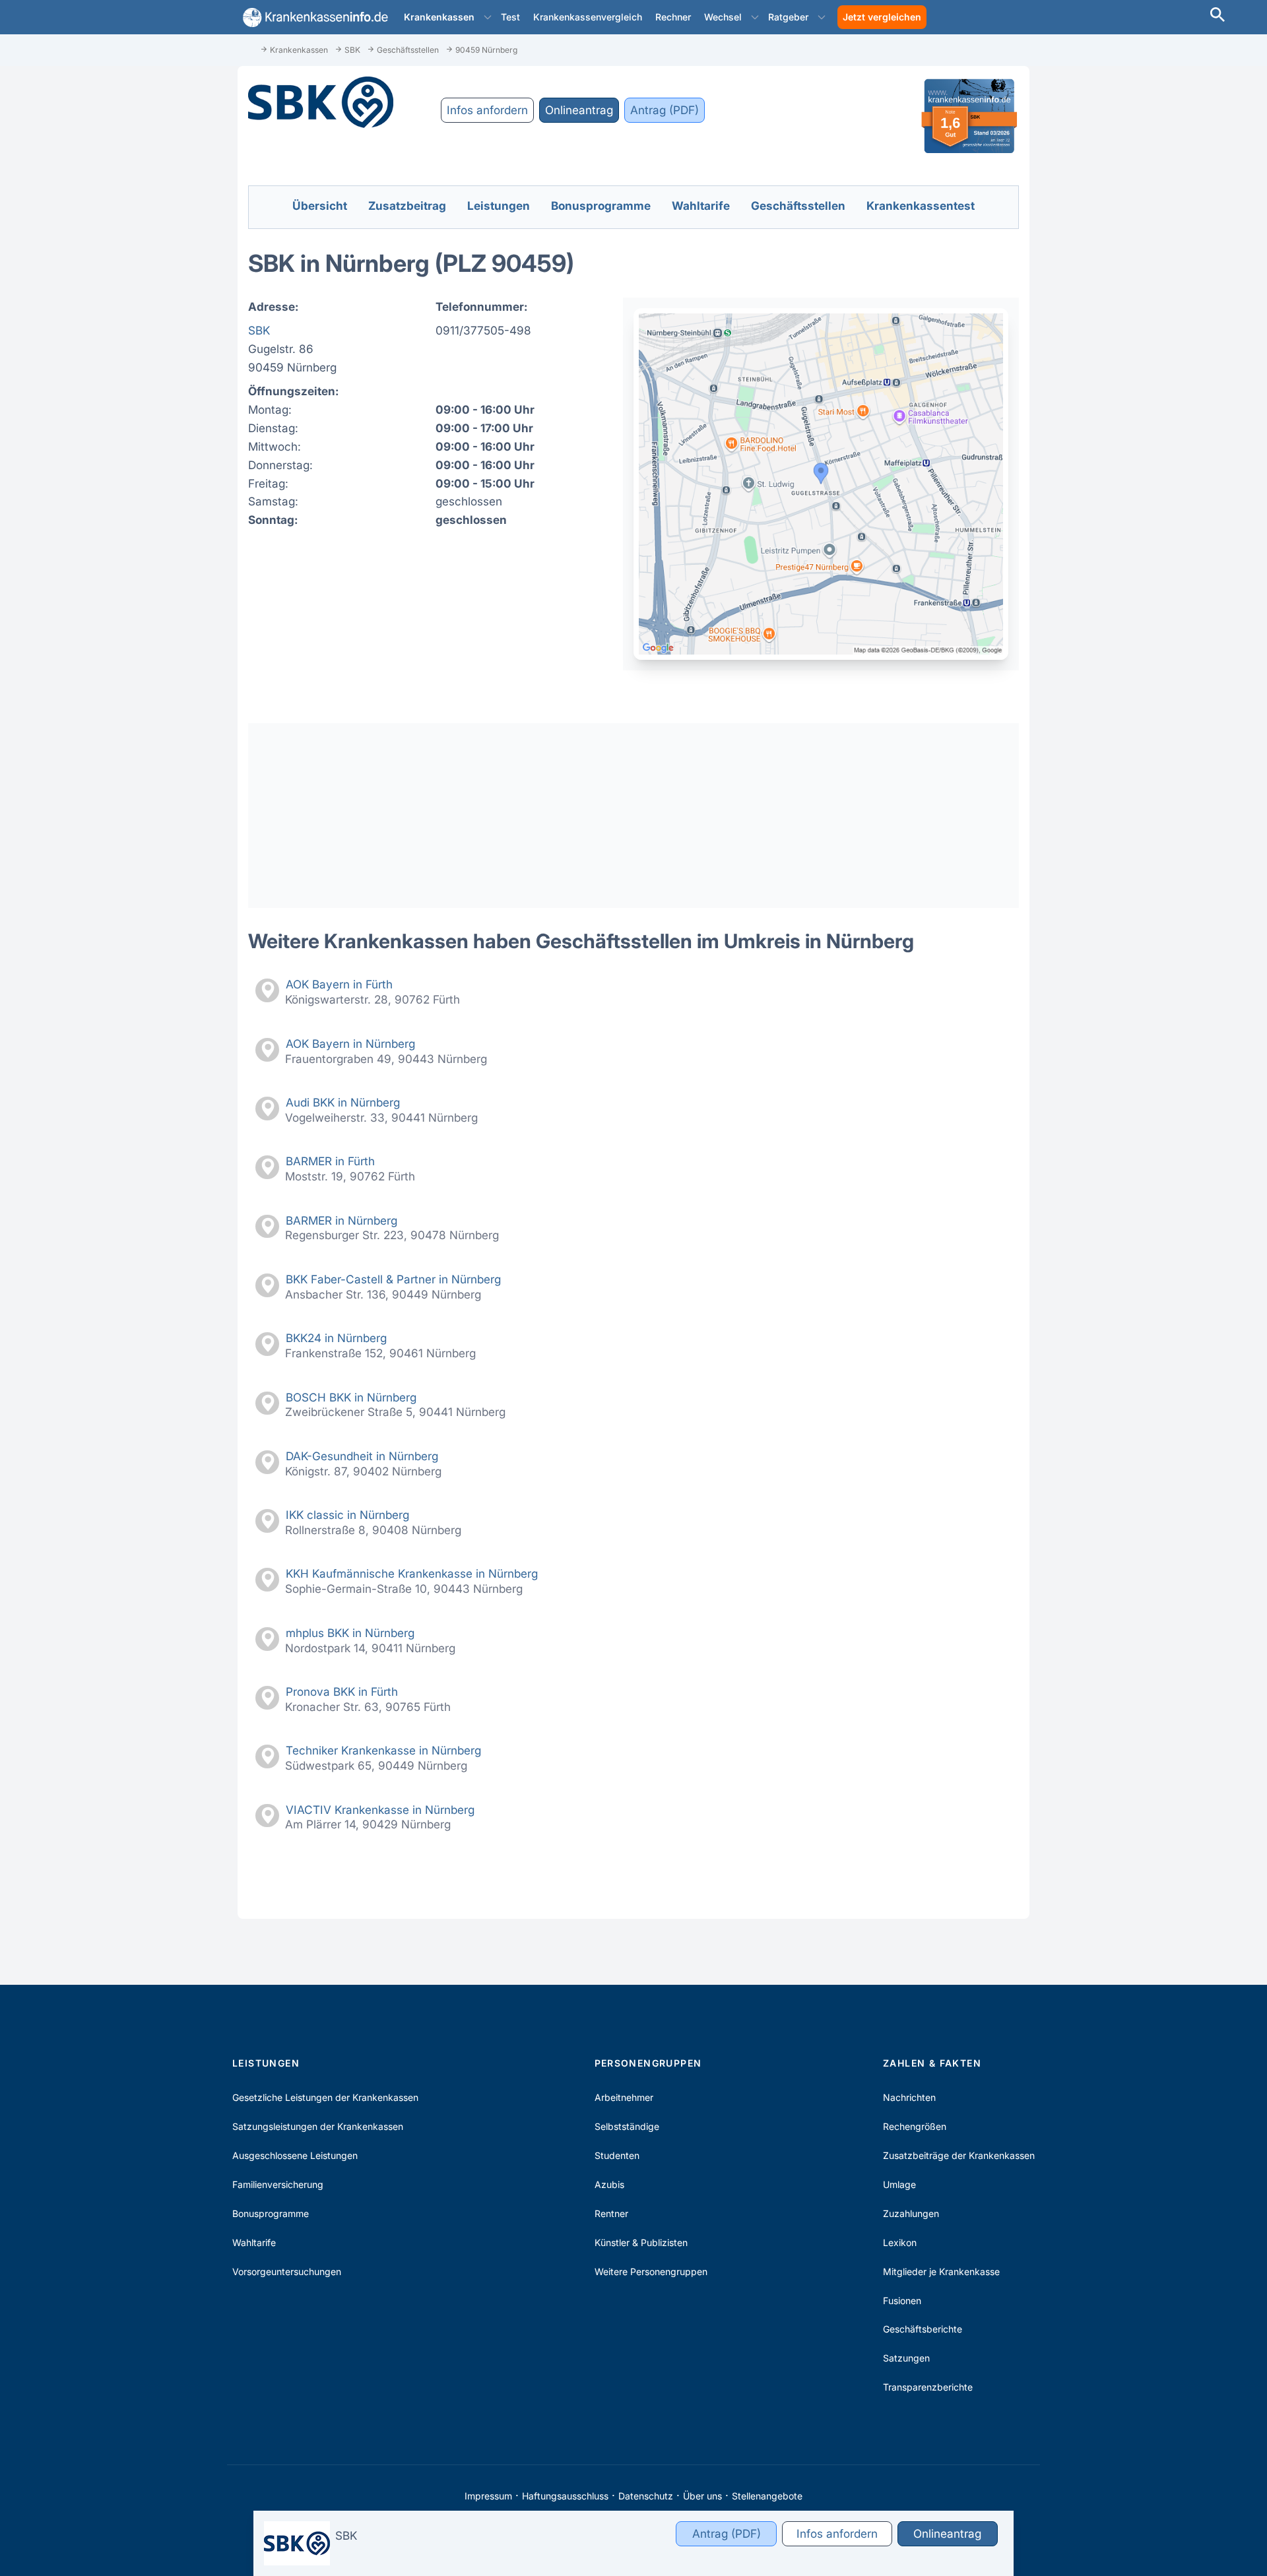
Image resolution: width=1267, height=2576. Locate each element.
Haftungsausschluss (565, 2496)
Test (510, 17)
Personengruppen (648, 2063)
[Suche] (1218, 16)
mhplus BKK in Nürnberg (350, 1633)
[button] (488, 17)
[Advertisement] (633, 816)
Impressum (488, 2496)
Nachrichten (909, 2097)
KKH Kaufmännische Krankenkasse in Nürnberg (412, 1573)
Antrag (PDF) (665, 110)
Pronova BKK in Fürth (342, 1691)
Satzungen (906, 2358)
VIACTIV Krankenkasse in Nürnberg (380, 1810)
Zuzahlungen (911, 2213)
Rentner (611, 2213)
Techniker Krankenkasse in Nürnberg (383, 1750)
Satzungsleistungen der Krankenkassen (318, 2126)
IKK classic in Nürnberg (347, 1515)
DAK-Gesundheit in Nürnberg (362, 1456)
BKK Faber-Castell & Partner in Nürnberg (393, 1279)
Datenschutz (646, 2496)
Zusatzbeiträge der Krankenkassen (959, 2155)
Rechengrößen (915, 2126)
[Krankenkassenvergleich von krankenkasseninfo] (313, 17)
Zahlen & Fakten (932, 2063)
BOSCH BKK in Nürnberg (351, 1397)
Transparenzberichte (928, 2387)
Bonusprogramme (271, 2213)
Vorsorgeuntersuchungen (287, 2271)
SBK (259, 330)
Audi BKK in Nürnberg (343, 1102)
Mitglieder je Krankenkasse (941, 2271)
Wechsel (723, 17)
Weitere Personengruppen (651, 2271)
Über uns (702, 2496)
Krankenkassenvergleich (588, 17)
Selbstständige (627, 2126)
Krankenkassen (439, 17)
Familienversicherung (278, 2184)
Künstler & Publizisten (641, 2242)
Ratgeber (788, 17)
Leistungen (266, 2063)
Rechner (673, 17)
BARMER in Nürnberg (341, 1220)
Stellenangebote (767, 2496)
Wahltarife (254, 2242)
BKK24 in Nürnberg (336, 1338)
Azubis (609, 2184)
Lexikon (900, 2242)
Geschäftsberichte (923, 2329)
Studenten (617, 2155)
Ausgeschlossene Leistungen (295, 2155)
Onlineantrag (579, 110)
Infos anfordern (487, 110)
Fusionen (902, 2301)
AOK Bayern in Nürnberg (350, 1044)
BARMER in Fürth (330, 1161)
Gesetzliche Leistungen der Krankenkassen (325, 2097)
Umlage (899, 2184)
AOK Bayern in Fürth (339, 984)
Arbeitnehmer (624, 2097)
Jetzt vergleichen (882, 17)
